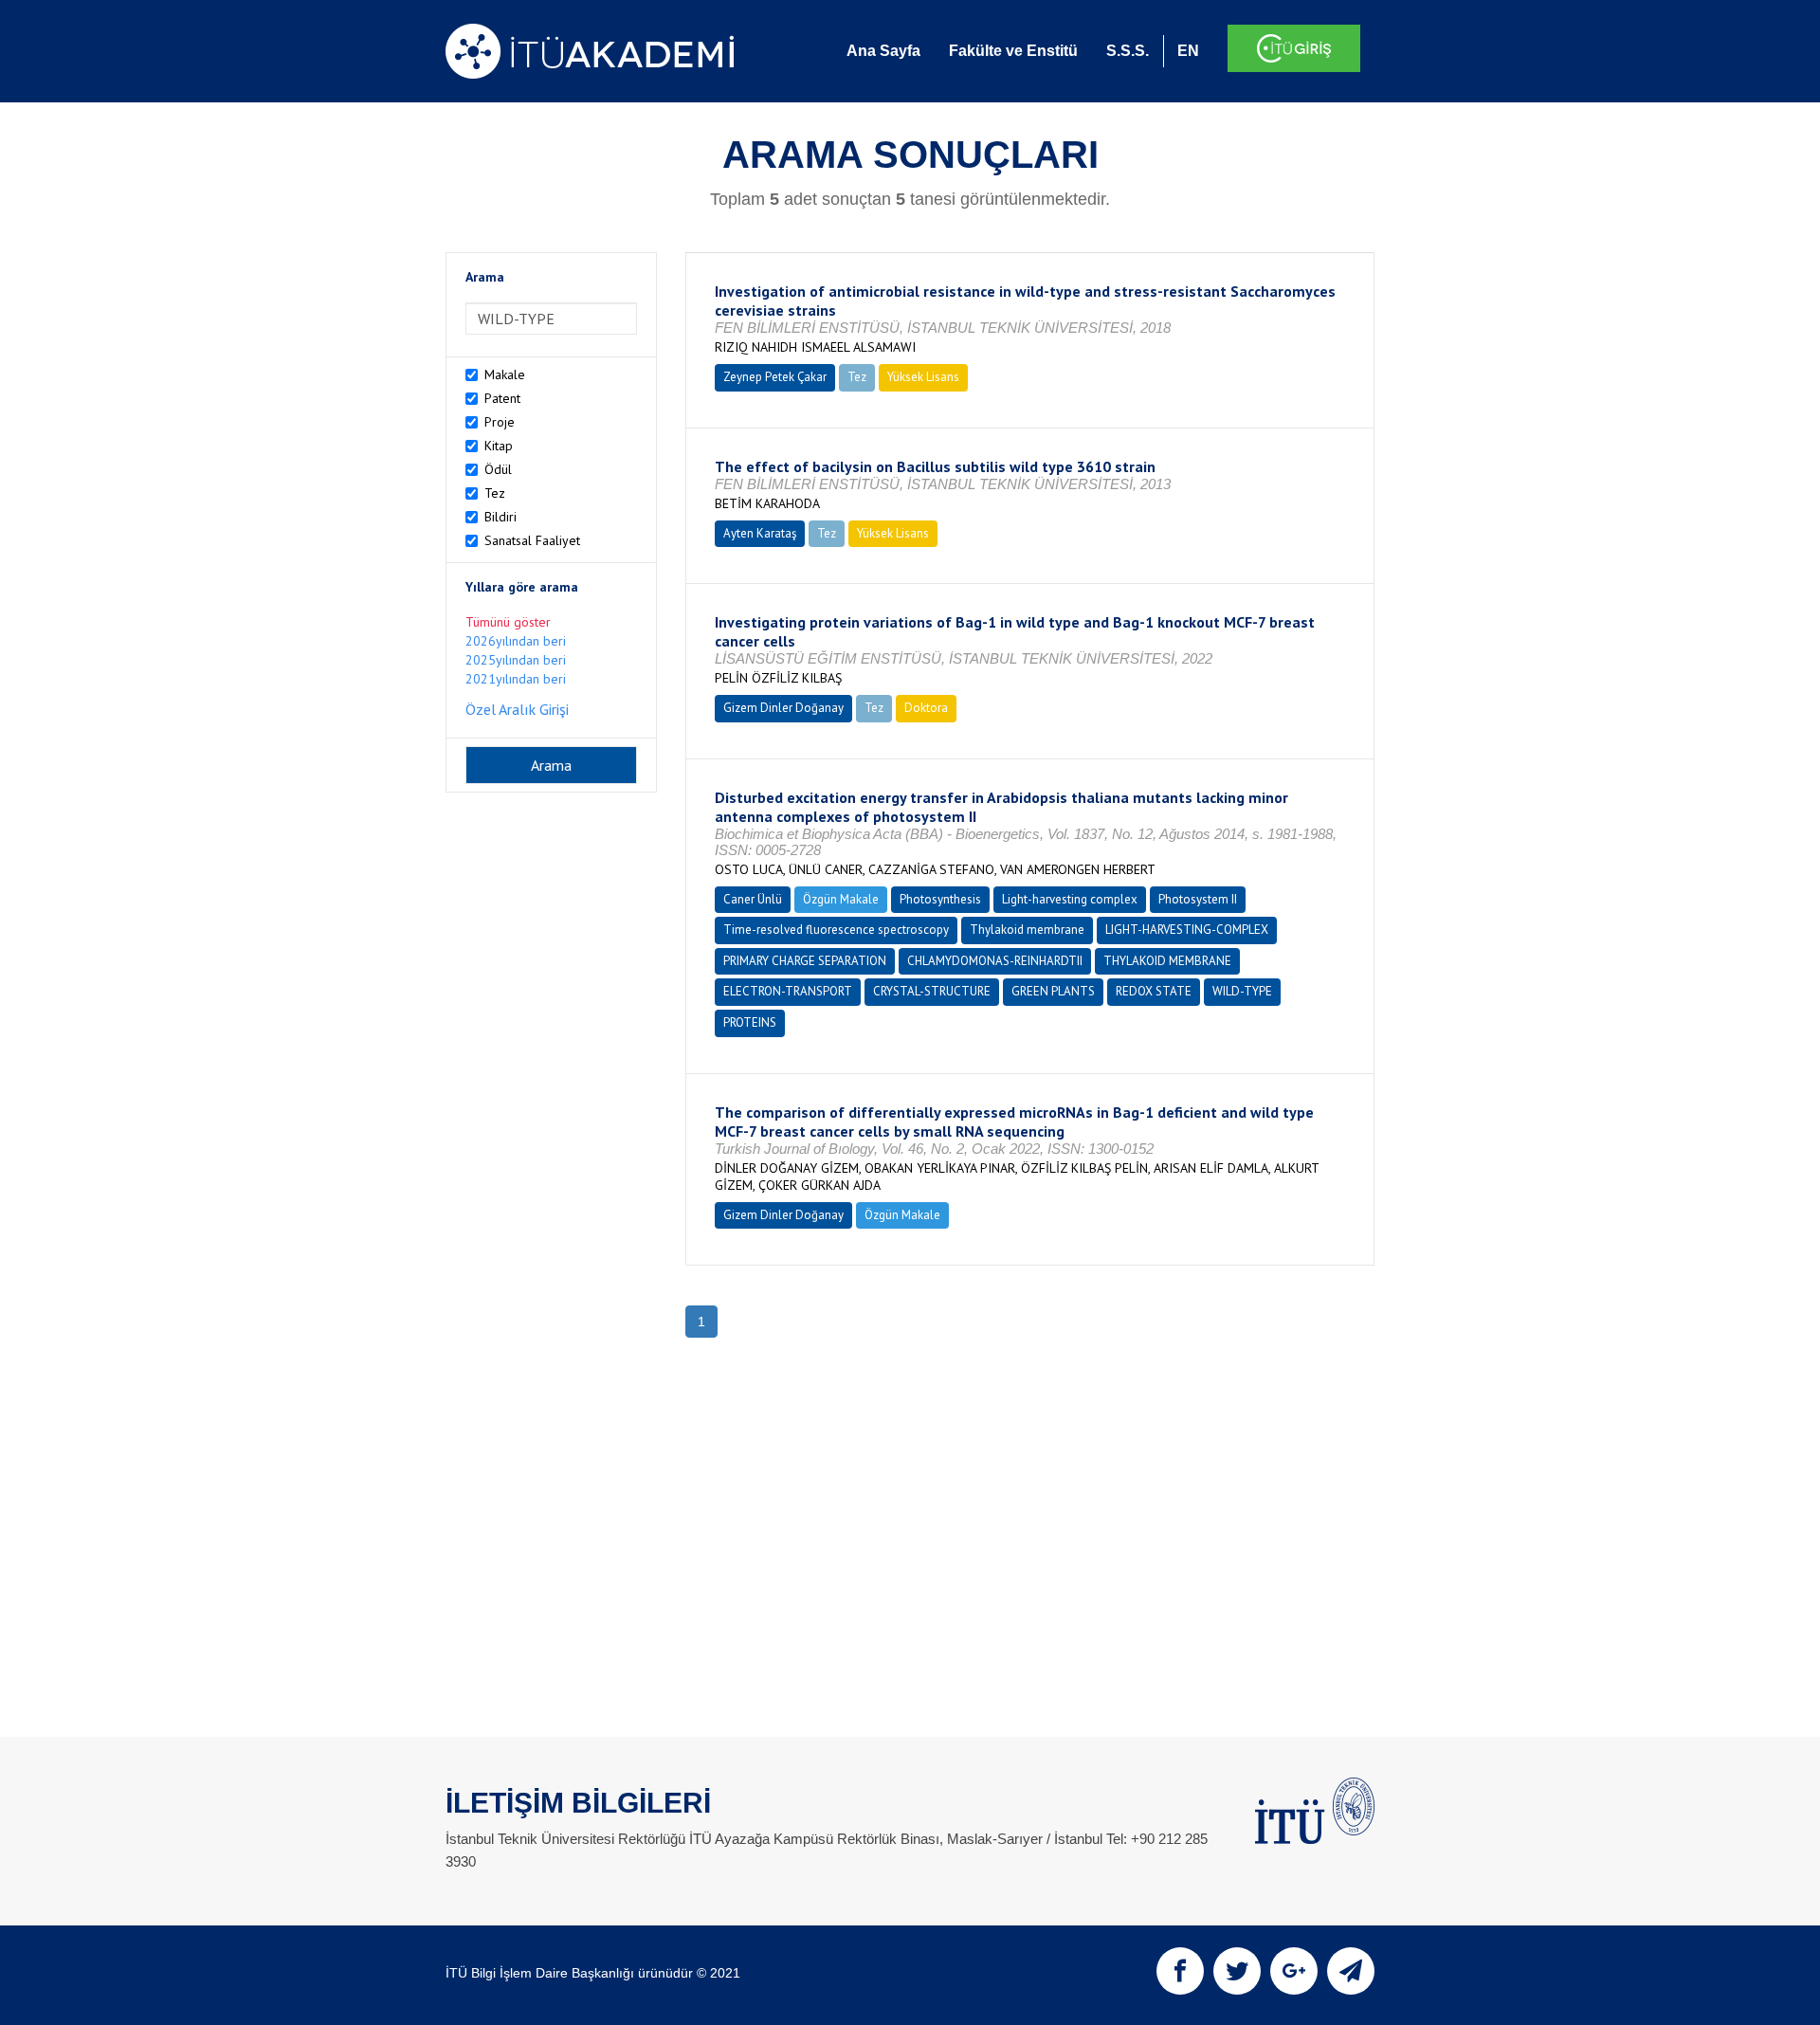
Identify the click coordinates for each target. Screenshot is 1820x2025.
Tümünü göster (508, 622)
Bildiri (500, 517)
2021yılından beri (516, 679)
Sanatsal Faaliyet (532, 540)
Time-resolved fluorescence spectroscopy (836, 930)
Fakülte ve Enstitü (1013, 51)
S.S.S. (1128, 51)
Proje (500, 422)
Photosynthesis (940, 899)
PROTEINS (750, 1022)
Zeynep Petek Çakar (775, 377)
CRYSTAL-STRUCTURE (932, 991)
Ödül (498, 469)
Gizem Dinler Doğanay (783, 708)
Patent (502, 398)
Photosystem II (1198, 899)
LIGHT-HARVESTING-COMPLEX (1187, 930)
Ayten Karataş (760, 533)
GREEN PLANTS (1053, 991)
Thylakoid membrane (1027, 930)
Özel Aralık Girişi (517, 709)
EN (1188, 51)
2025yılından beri (516, 660)
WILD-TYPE (1242, 991)
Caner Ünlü (753, 899)
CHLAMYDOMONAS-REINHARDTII (995, 961)
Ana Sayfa (883, 51)
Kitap (499, 446)
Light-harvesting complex (1070, 899)
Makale (505, 374)
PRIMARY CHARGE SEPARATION (805, 961)
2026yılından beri (516, 641)
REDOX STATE (1154, 991)
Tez (495, 493)
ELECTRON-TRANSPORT (788, 991)
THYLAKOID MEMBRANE (1167, 961)
